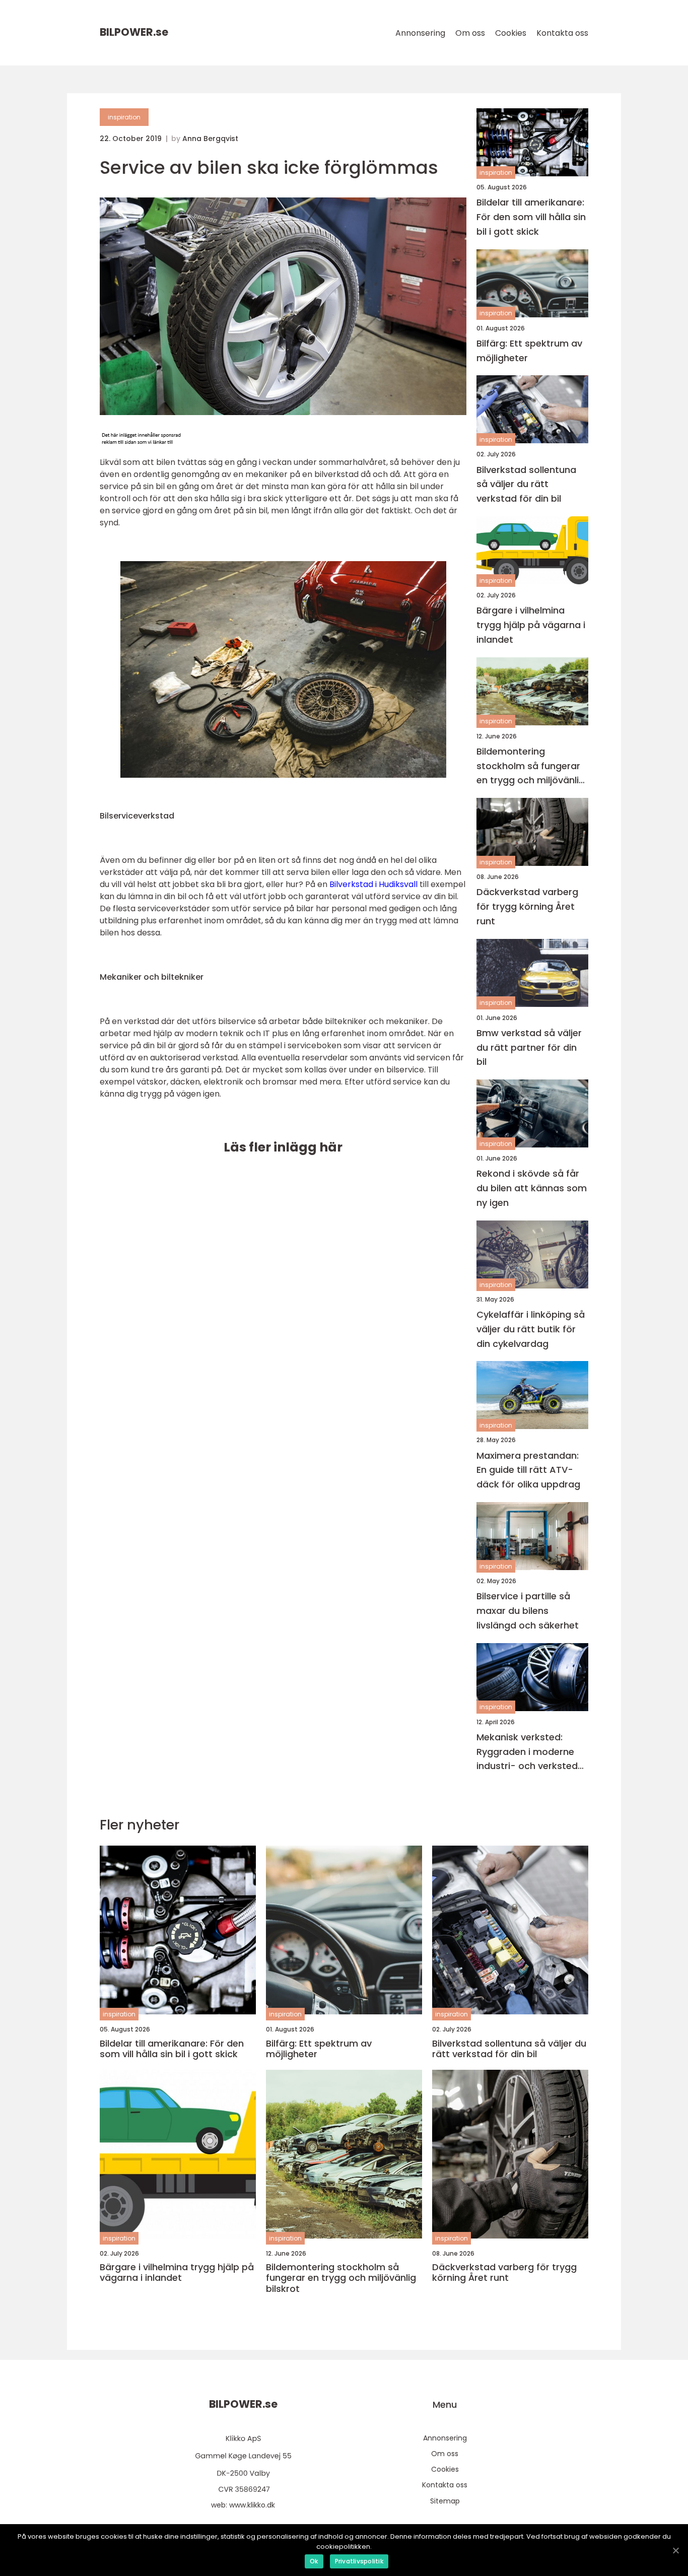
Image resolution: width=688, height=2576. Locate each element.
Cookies (511, 33)
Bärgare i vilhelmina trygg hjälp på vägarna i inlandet (531, 625)
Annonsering (420, 33)
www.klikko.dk (252, 2505)
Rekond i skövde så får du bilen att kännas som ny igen (532, 1188)
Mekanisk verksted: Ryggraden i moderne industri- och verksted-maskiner (530, 1752)
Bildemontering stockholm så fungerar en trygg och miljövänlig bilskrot (531, 766)
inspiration (124, 117)
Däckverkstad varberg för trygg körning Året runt (527, 906)
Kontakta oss (562, 33)
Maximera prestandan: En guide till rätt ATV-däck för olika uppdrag (528, 1470)
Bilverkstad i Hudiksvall (373, 884)
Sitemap (445, 2501)
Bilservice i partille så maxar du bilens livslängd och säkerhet (528, 1611)
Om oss (470, 33)
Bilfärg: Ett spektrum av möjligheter (529, 351)
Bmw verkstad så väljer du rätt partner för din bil (529, 1047)
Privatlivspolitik (359, 2561)
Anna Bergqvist (210, 139)
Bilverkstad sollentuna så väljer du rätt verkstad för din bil (526, 484)
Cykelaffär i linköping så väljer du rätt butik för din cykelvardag (531, 1329)
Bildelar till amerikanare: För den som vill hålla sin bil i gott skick (531, 217)
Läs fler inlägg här (283, 1147)
